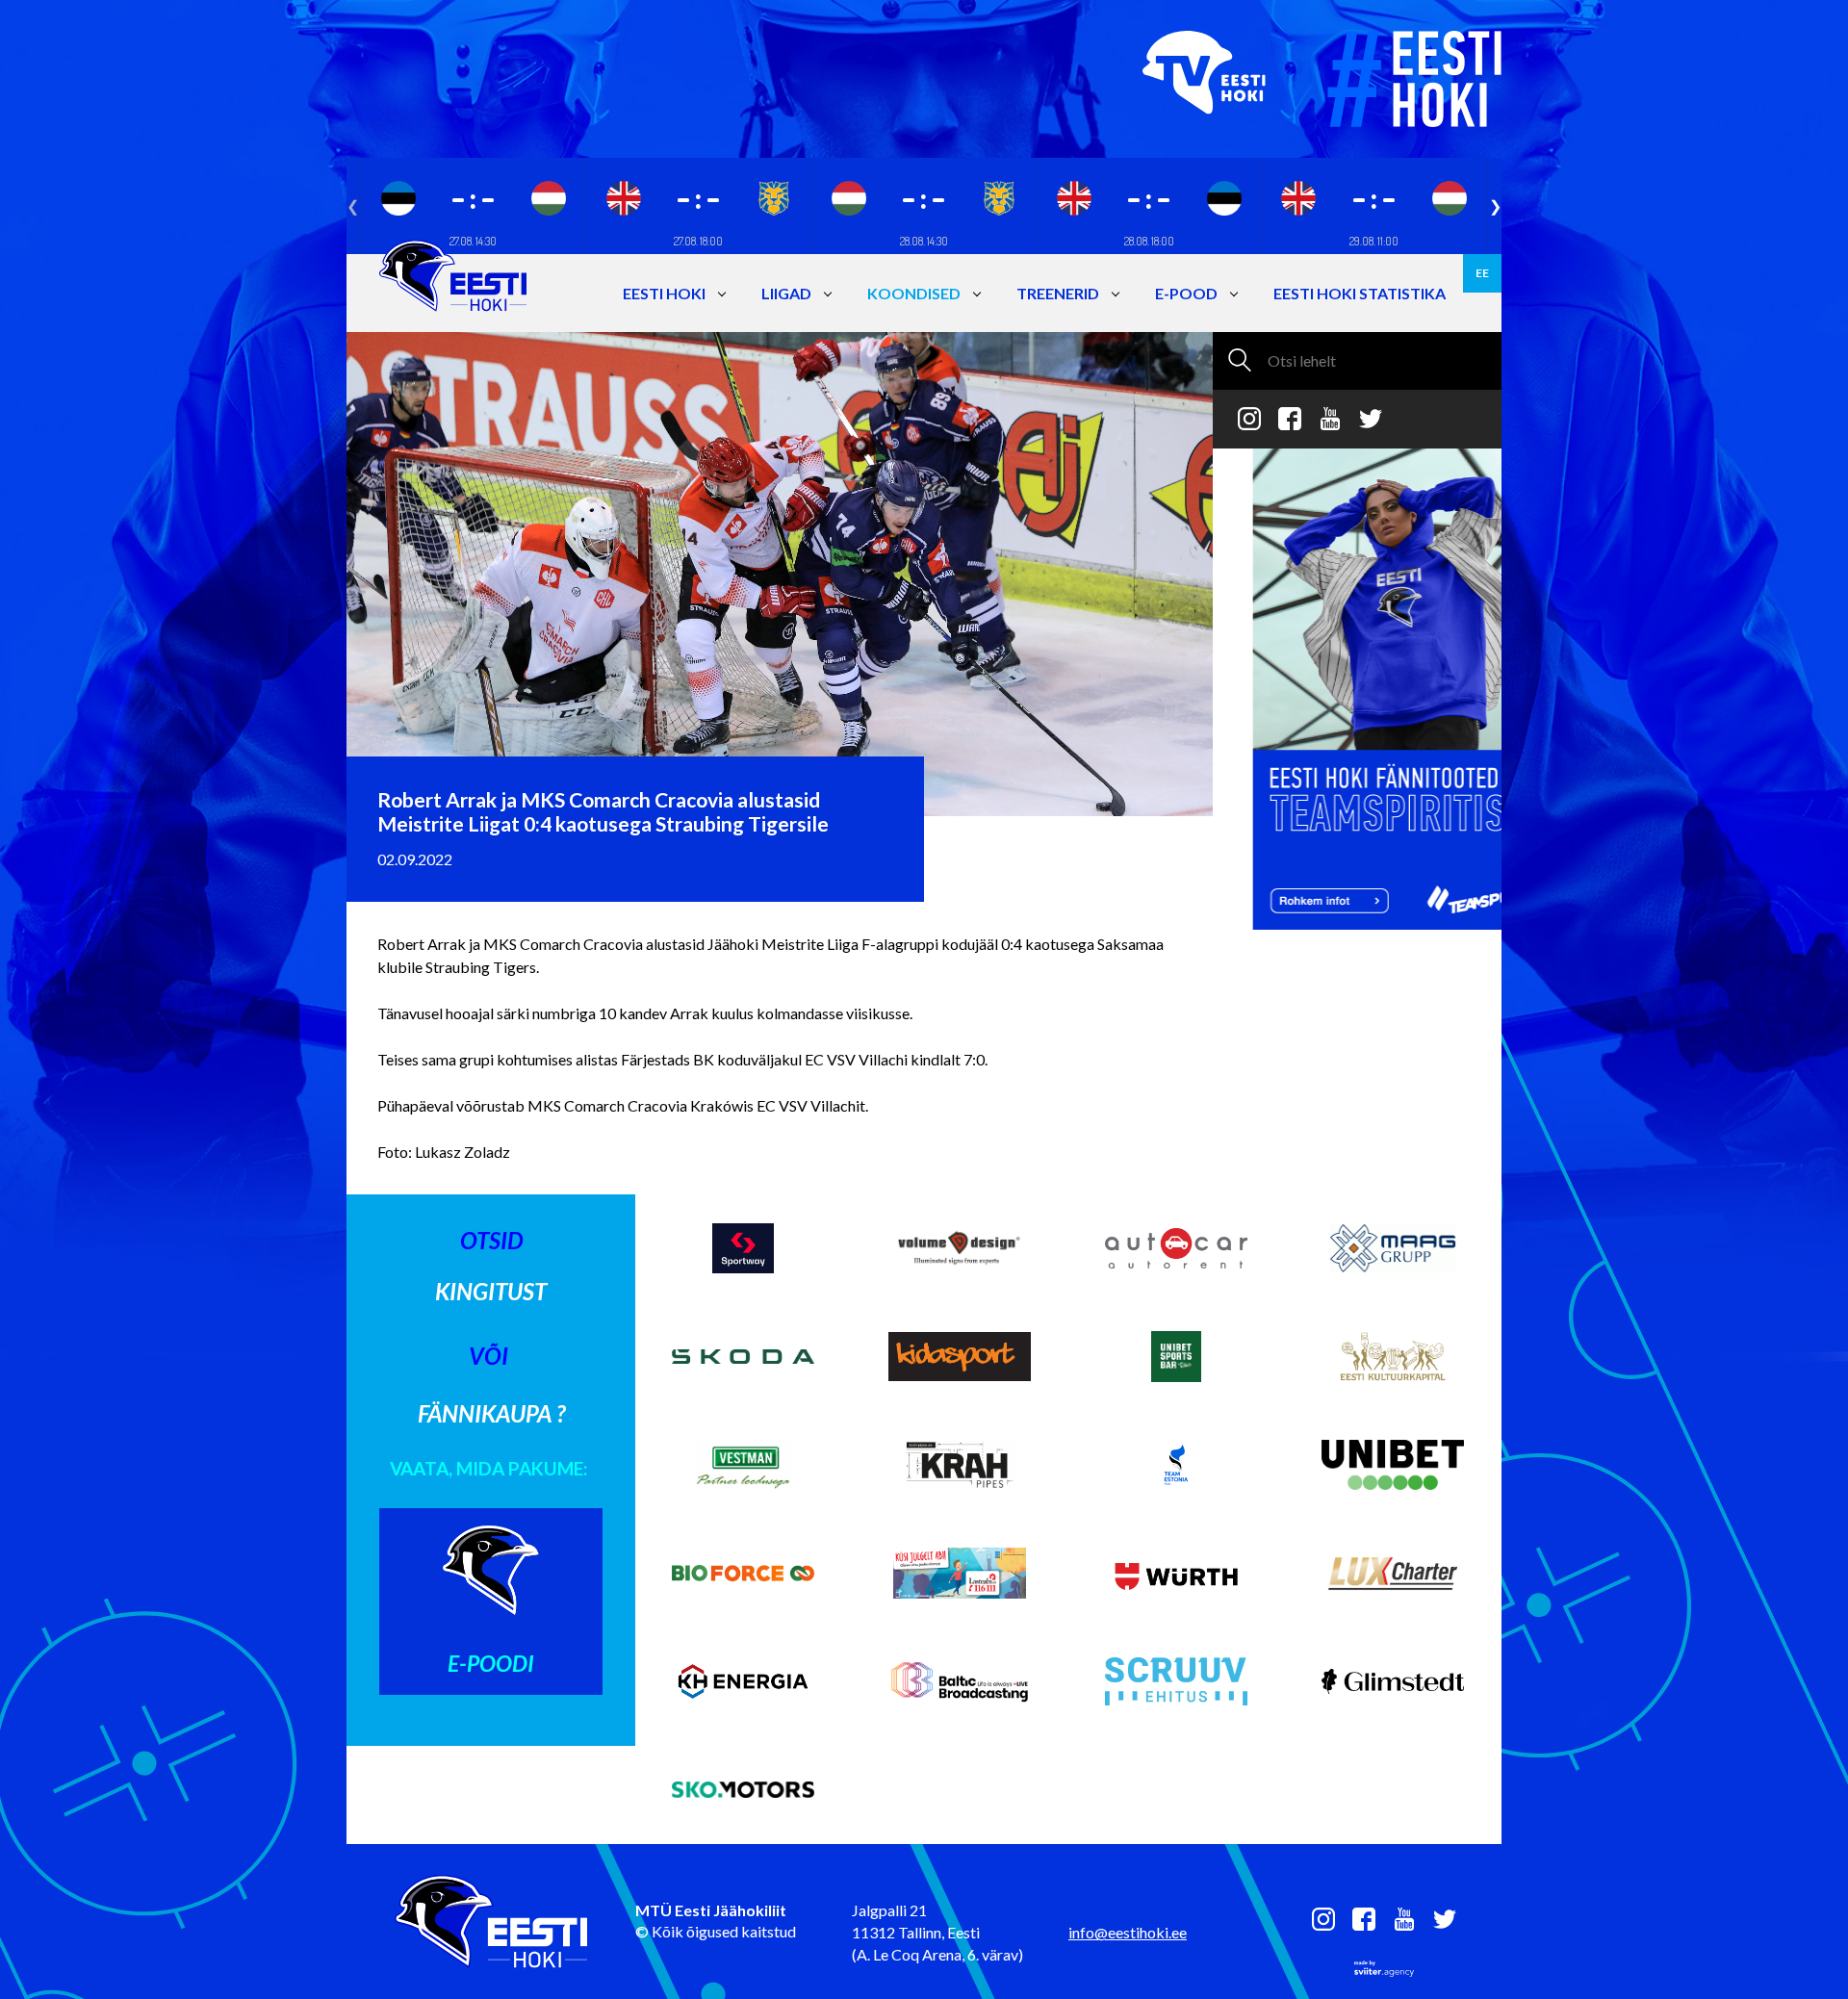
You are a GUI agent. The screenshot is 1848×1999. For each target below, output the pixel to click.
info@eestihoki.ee (1128, 1932)
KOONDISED (914, 293)
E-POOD (1186, 293)
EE (1482, 273)
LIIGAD (786, 293)
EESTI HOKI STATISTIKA (1360, 293)
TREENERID (1058, 293)
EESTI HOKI (664, 293)
